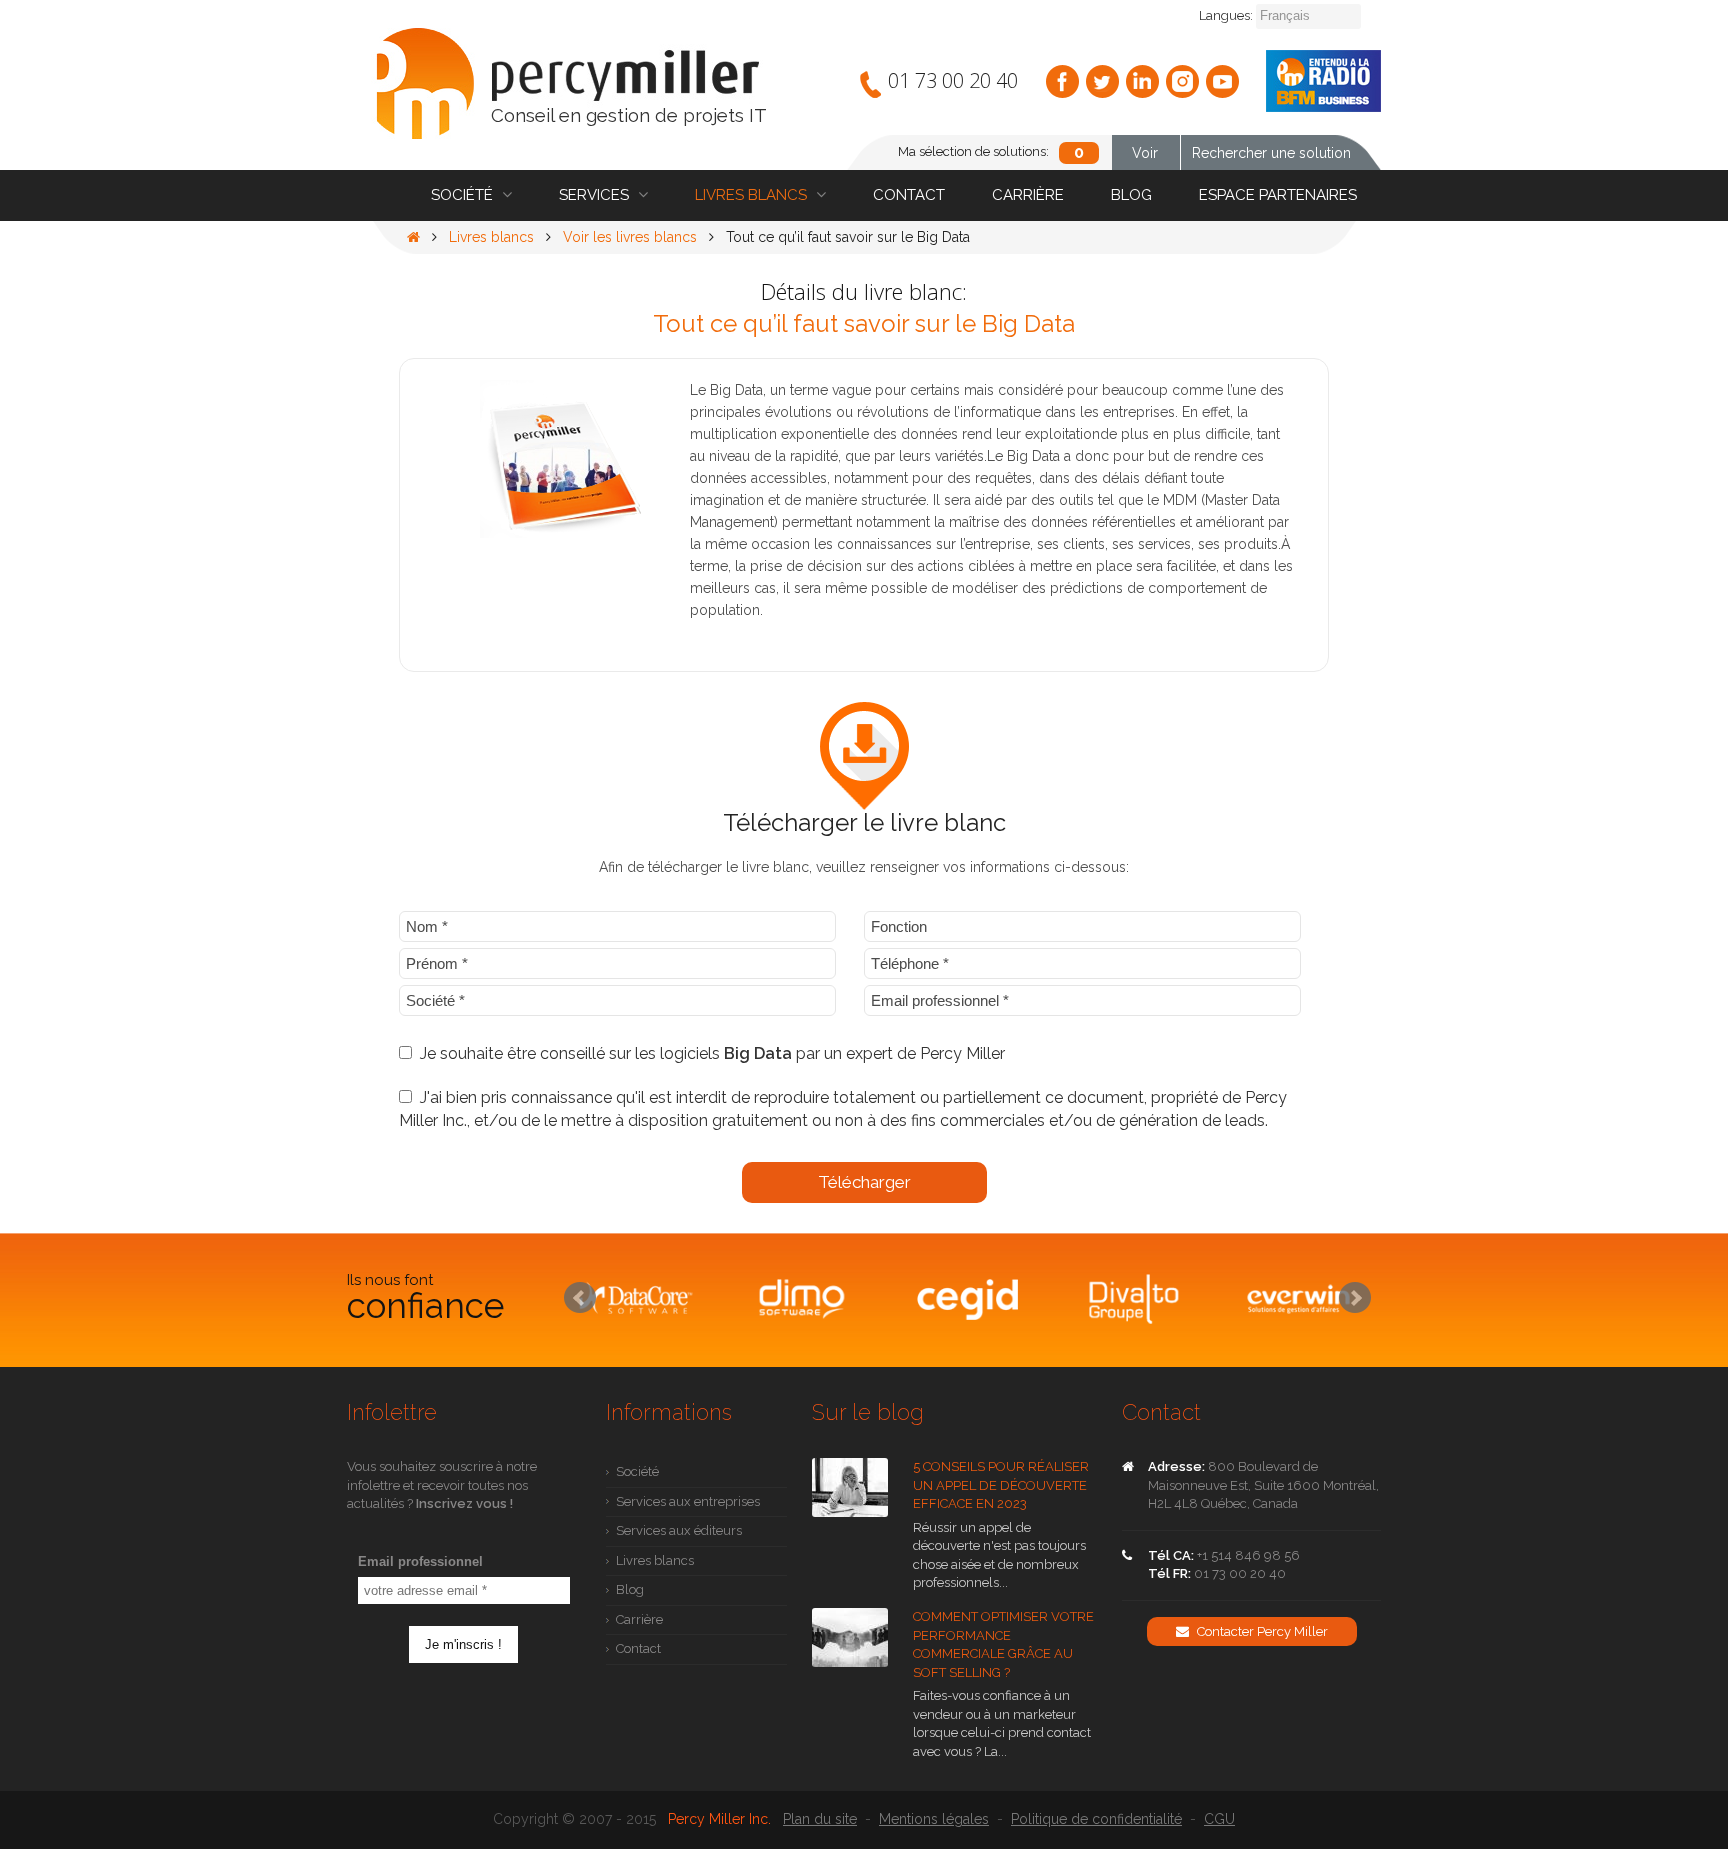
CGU (1219, 1819)
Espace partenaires (1278, 195)
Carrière (1028, 195)
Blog (1131, 195)
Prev (580, 1298)
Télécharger (864, 1182)
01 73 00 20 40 (953, 80)
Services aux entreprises (688, 1501)
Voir (1145, 153)
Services (596, 195)
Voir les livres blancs (630, 237)
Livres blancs (753, 195)
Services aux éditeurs (679, 1530)
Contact (909, 195)
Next (1355, 1298)
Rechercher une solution (1271, 153)
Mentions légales (934, 1819)
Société (464, 195)
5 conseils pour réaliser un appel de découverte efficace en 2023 (1001, 1485)
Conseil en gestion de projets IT (629, 115)
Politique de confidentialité (1096, 1819)
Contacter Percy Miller (1261, 1631)
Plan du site (820, 1819)
